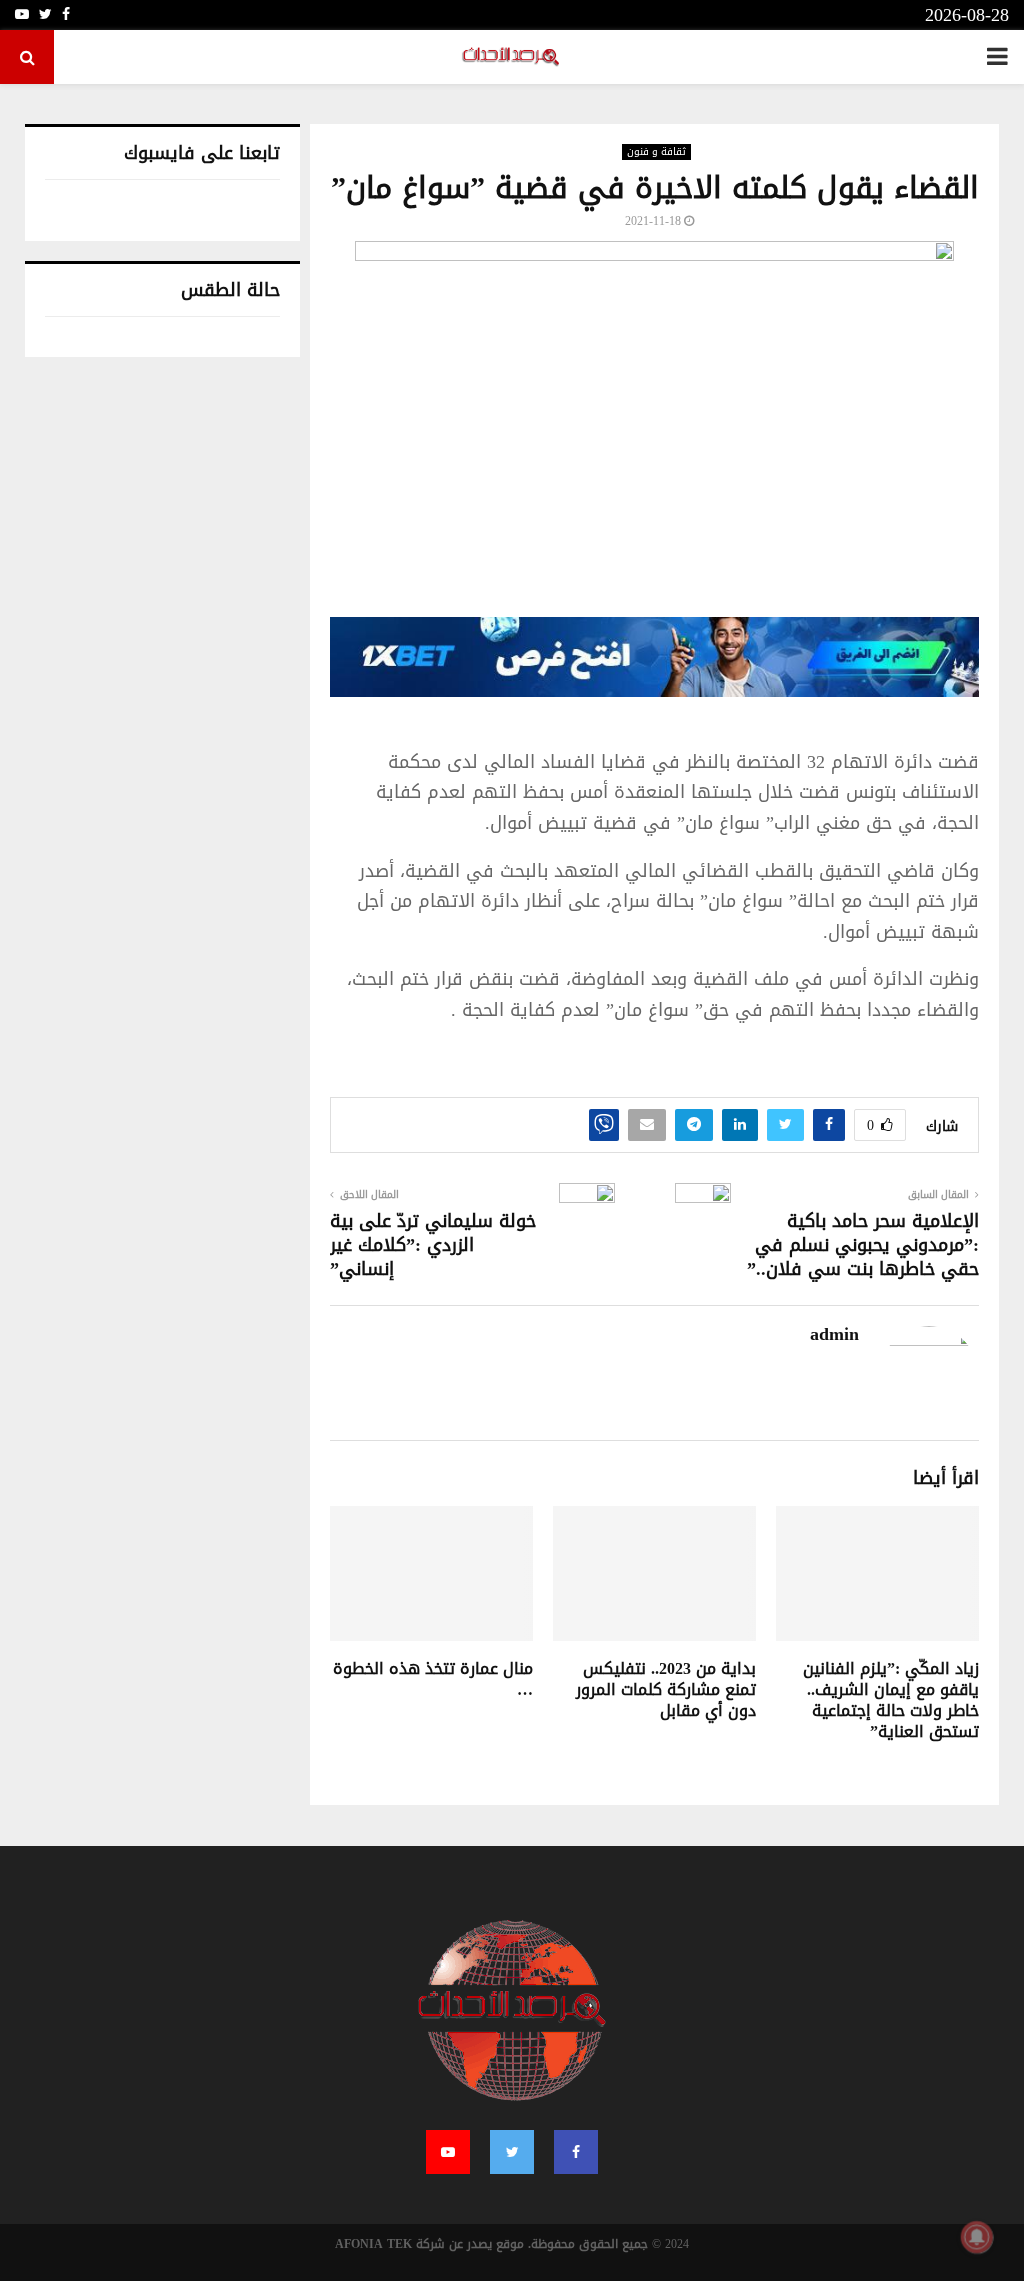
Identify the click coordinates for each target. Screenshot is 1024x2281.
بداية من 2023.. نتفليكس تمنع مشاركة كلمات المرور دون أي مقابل (666, 1689)
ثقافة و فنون (656, 152)
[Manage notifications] (977, 2237)
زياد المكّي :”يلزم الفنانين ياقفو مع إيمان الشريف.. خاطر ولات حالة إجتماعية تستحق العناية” (891, 1699)
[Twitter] (512, 2152)
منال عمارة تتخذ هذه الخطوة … (433, 1679)
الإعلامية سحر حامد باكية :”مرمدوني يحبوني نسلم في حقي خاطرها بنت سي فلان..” (863, 1245)
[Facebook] (576, 2152)
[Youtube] (448, 2152)
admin (834, 1334)
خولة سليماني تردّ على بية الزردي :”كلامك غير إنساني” (433, 1245)
